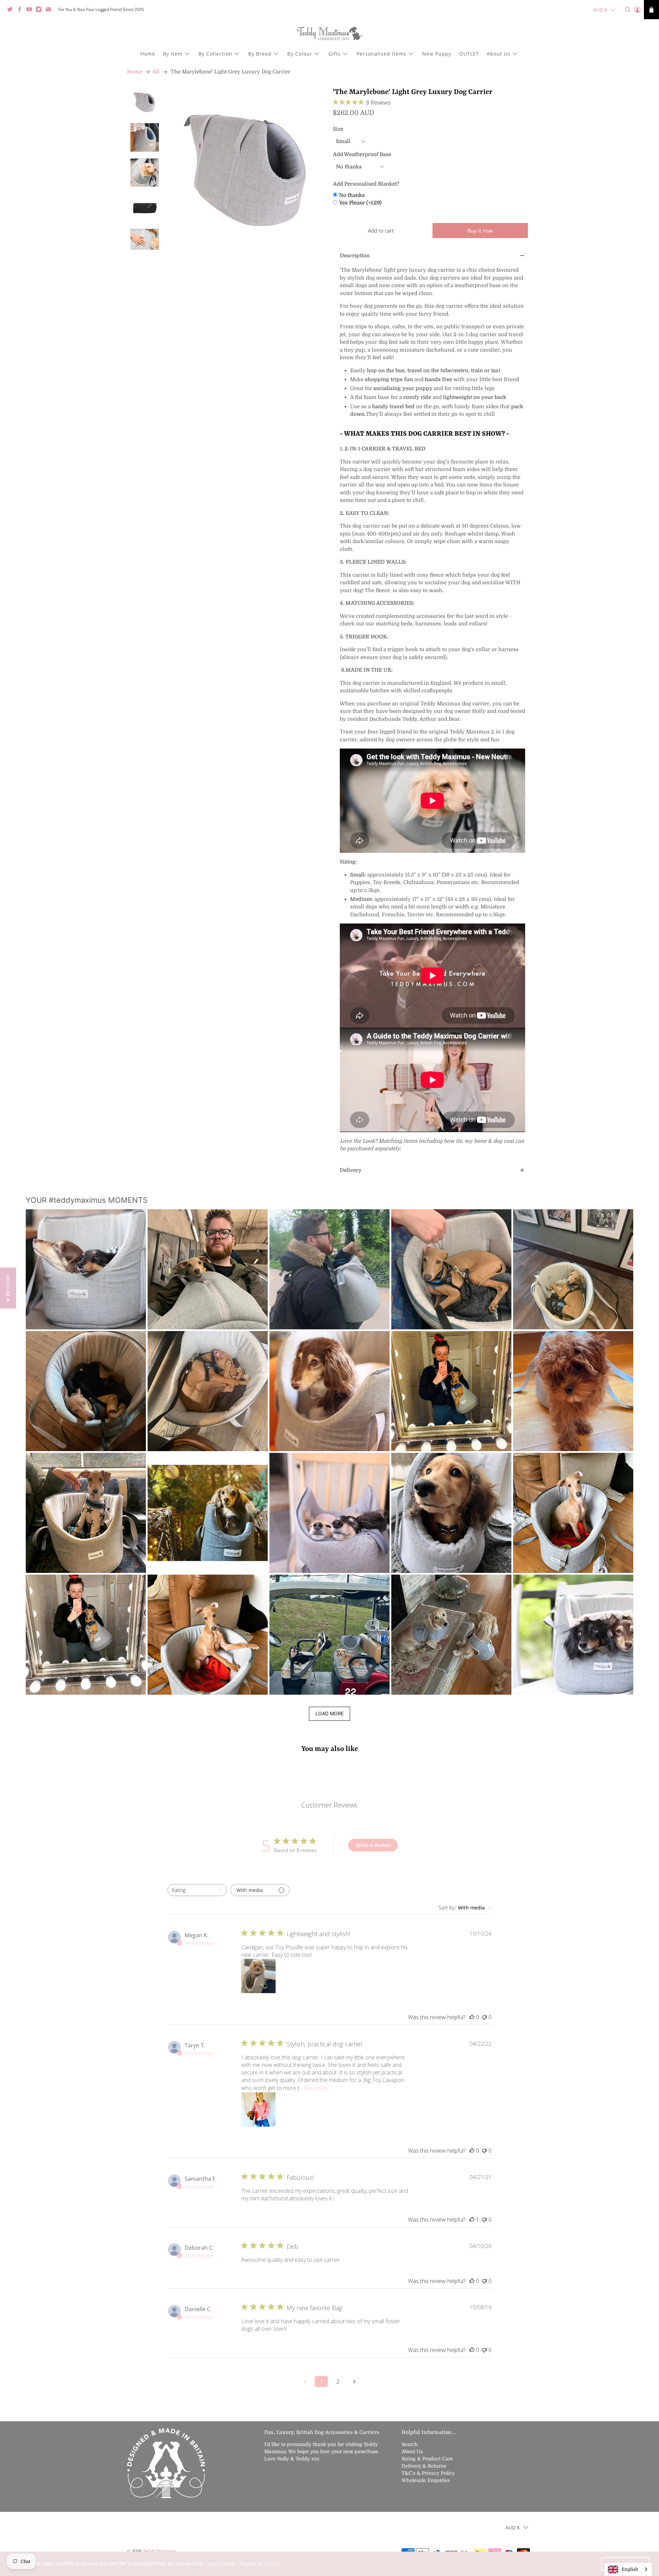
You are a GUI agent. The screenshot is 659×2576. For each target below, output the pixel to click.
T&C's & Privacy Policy (428, 2473)
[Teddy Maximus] (329, 34)
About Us (499, 54)
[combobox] (197, 1890)
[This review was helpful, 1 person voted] (472, 2220)
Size (338, 129)
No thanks (352, 195)
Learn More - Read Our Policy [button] (244, 2563)
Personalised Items (381, 54)
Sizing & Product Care (427, 2459)
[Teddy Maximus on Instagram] (41, 11)
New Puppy (437, 54)
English (630, 2569)
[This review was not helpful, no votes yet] (484, 2017)
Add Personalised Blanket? (366, 184)
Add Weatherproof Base (362, 154)
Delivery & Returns (424, 2466)
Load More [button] (329, 1713)
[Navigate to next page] (354, 2381)
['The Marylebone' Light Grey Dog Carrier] (246, 169)
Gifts (335, 54)
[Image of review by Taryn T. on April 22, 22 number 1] (258, 2109)
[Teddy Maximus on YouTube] (31, 11)
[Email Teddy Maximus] (50, 11)
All (156, 72)
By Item (173, 54)
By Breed (260, 54)
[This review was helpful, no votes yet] (472, 2017)
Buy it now (480, 231)
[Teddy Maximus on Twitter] (12, 11)
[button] (86, 1269)
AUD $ (600, 10)
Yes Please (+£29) (360, 203)
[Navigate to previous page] (305, 2381)
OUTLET (469, 54)
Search (410, 2444)
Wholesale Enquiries (426, 2480)
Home (148, 54)
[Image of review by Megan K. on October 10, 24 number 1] (258, 1976)
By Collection (215, 54)
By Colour (300, 54)
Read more (316, 2088)
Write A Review (373, 1845)
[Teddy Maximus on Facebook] (21, 11)
